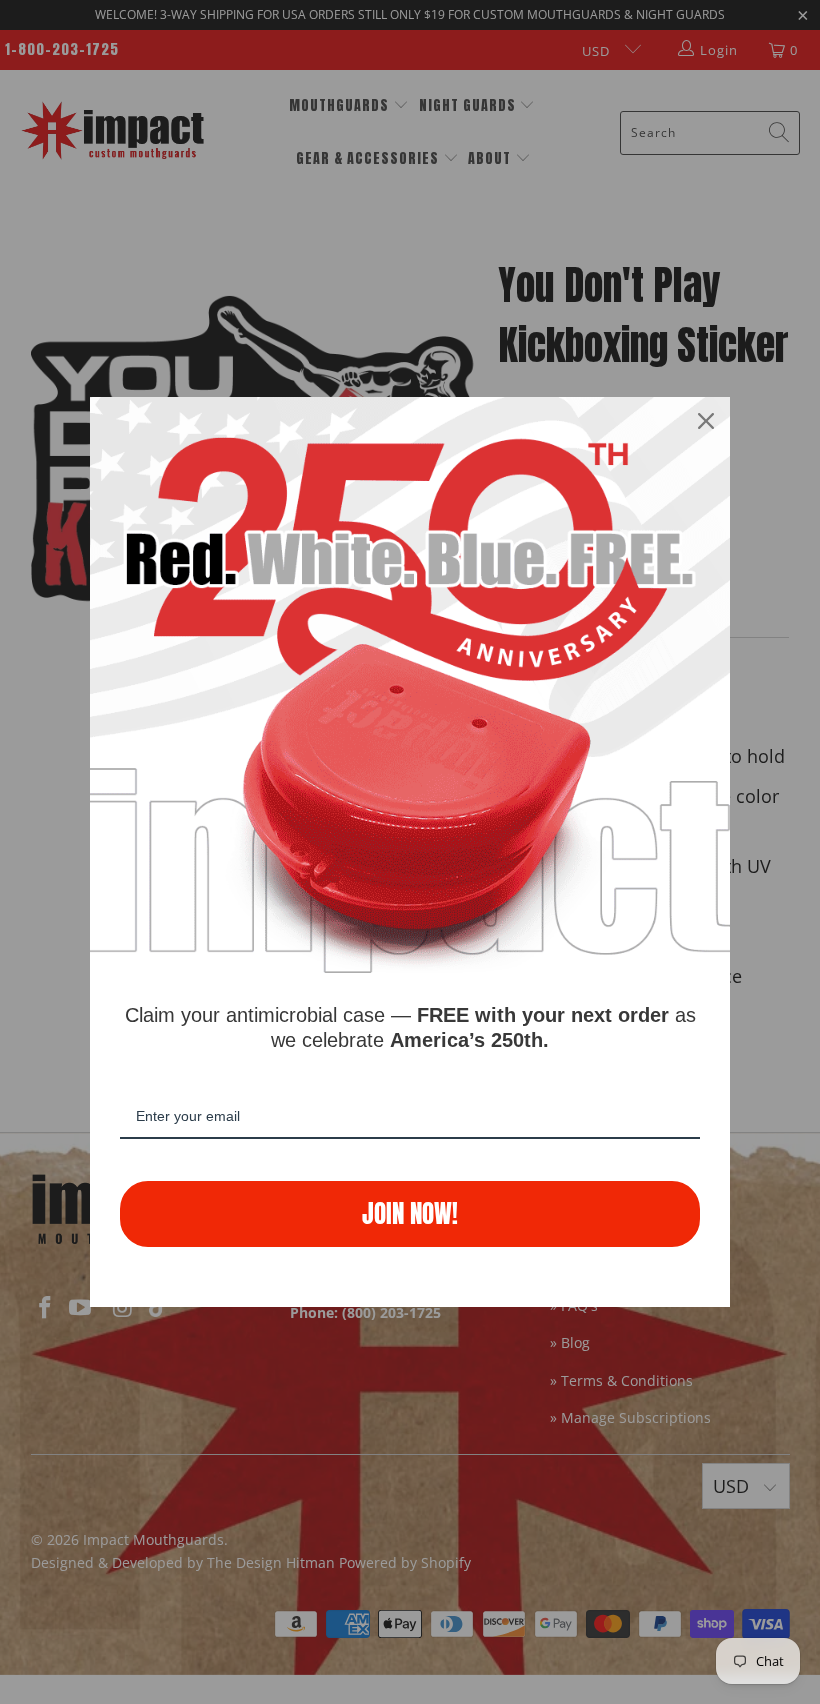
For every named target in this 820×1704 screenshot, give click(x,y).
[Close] (706, 421)
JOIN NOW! (410, 1213)
